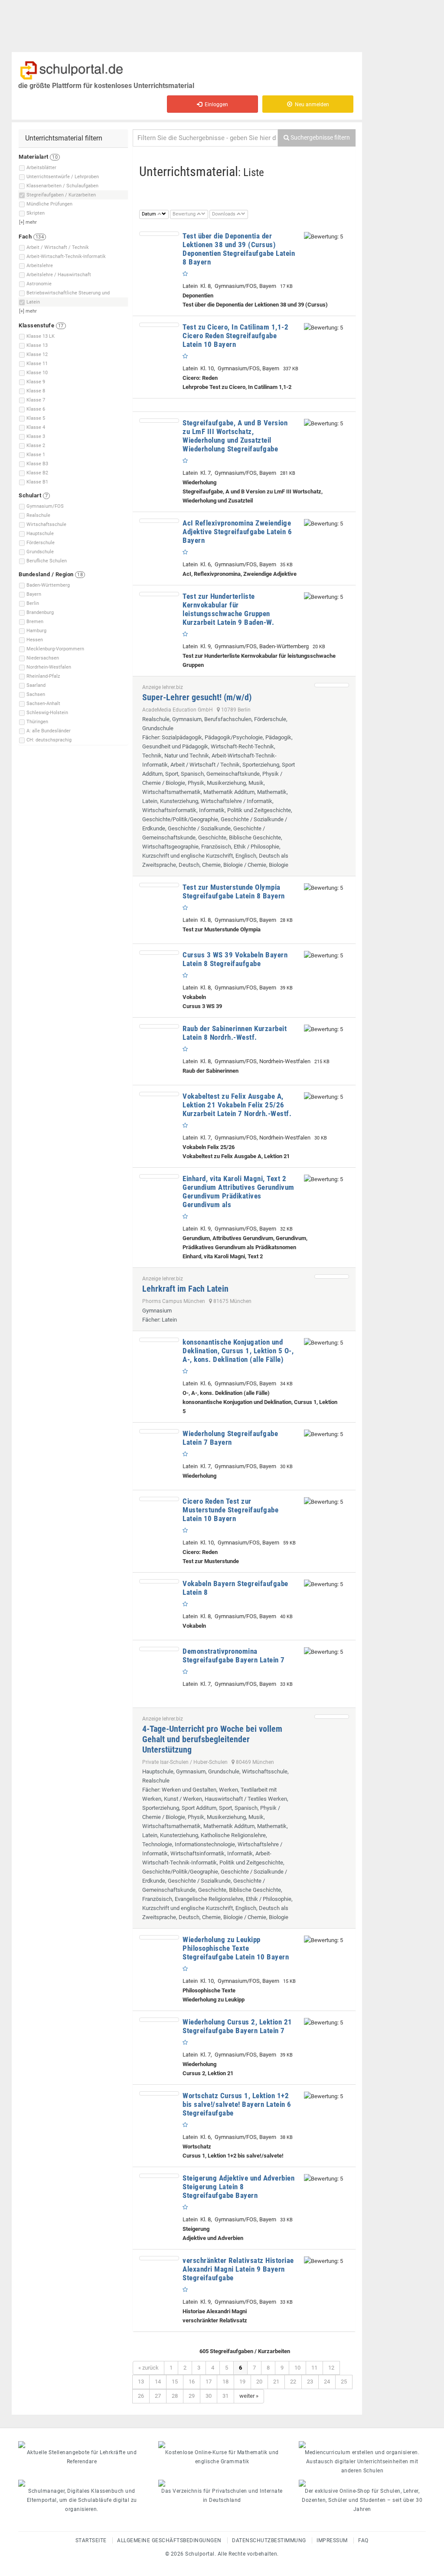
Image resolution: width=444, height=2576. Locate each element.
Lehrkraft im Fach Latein (185, 1289)
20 (259, 2382)
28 (175, 2396)
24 (327, 2382)
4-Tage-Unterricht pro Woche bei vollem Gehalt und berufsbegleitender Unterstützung (212, 1739)
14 (158, 2382)
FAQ (363, 2540)
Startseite (91, 2540)
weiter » (249, 2396)
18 (225, 2382)
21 (276, 2382)
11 (314, 2368)
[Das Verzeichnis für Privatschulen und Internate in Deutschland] (222, 2483)
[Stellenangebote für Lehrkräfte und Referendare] (82, 2445)
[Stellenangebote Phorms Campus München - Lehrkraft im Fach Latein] (332, 1277)
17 (209, 2382)
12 (331, 2368)
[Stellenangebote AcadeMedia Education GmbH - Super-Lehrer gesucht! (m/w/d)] (332, 685)
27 (158, 2396)
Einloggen (215, 104)
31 (225, 2396)
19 (242, 2382)
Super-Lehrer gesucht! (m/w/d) (197, 697)
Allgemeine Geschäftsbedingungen (169, 2540)
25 (344, 2382)
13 (141, 2382)
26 (141, 2396)
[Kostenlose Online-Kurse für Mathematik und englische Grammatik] (222, 2445)
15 (175, 2382)
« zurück (149, 2368)
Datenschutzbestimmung (269, 2540)
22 (293, 2382)
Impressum (332, 2540)
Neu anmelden (311, 104)
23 (310, 2382)
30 (209, 2396)
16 (192, 2382)
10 (297, 2368)
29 (192, 2396)
